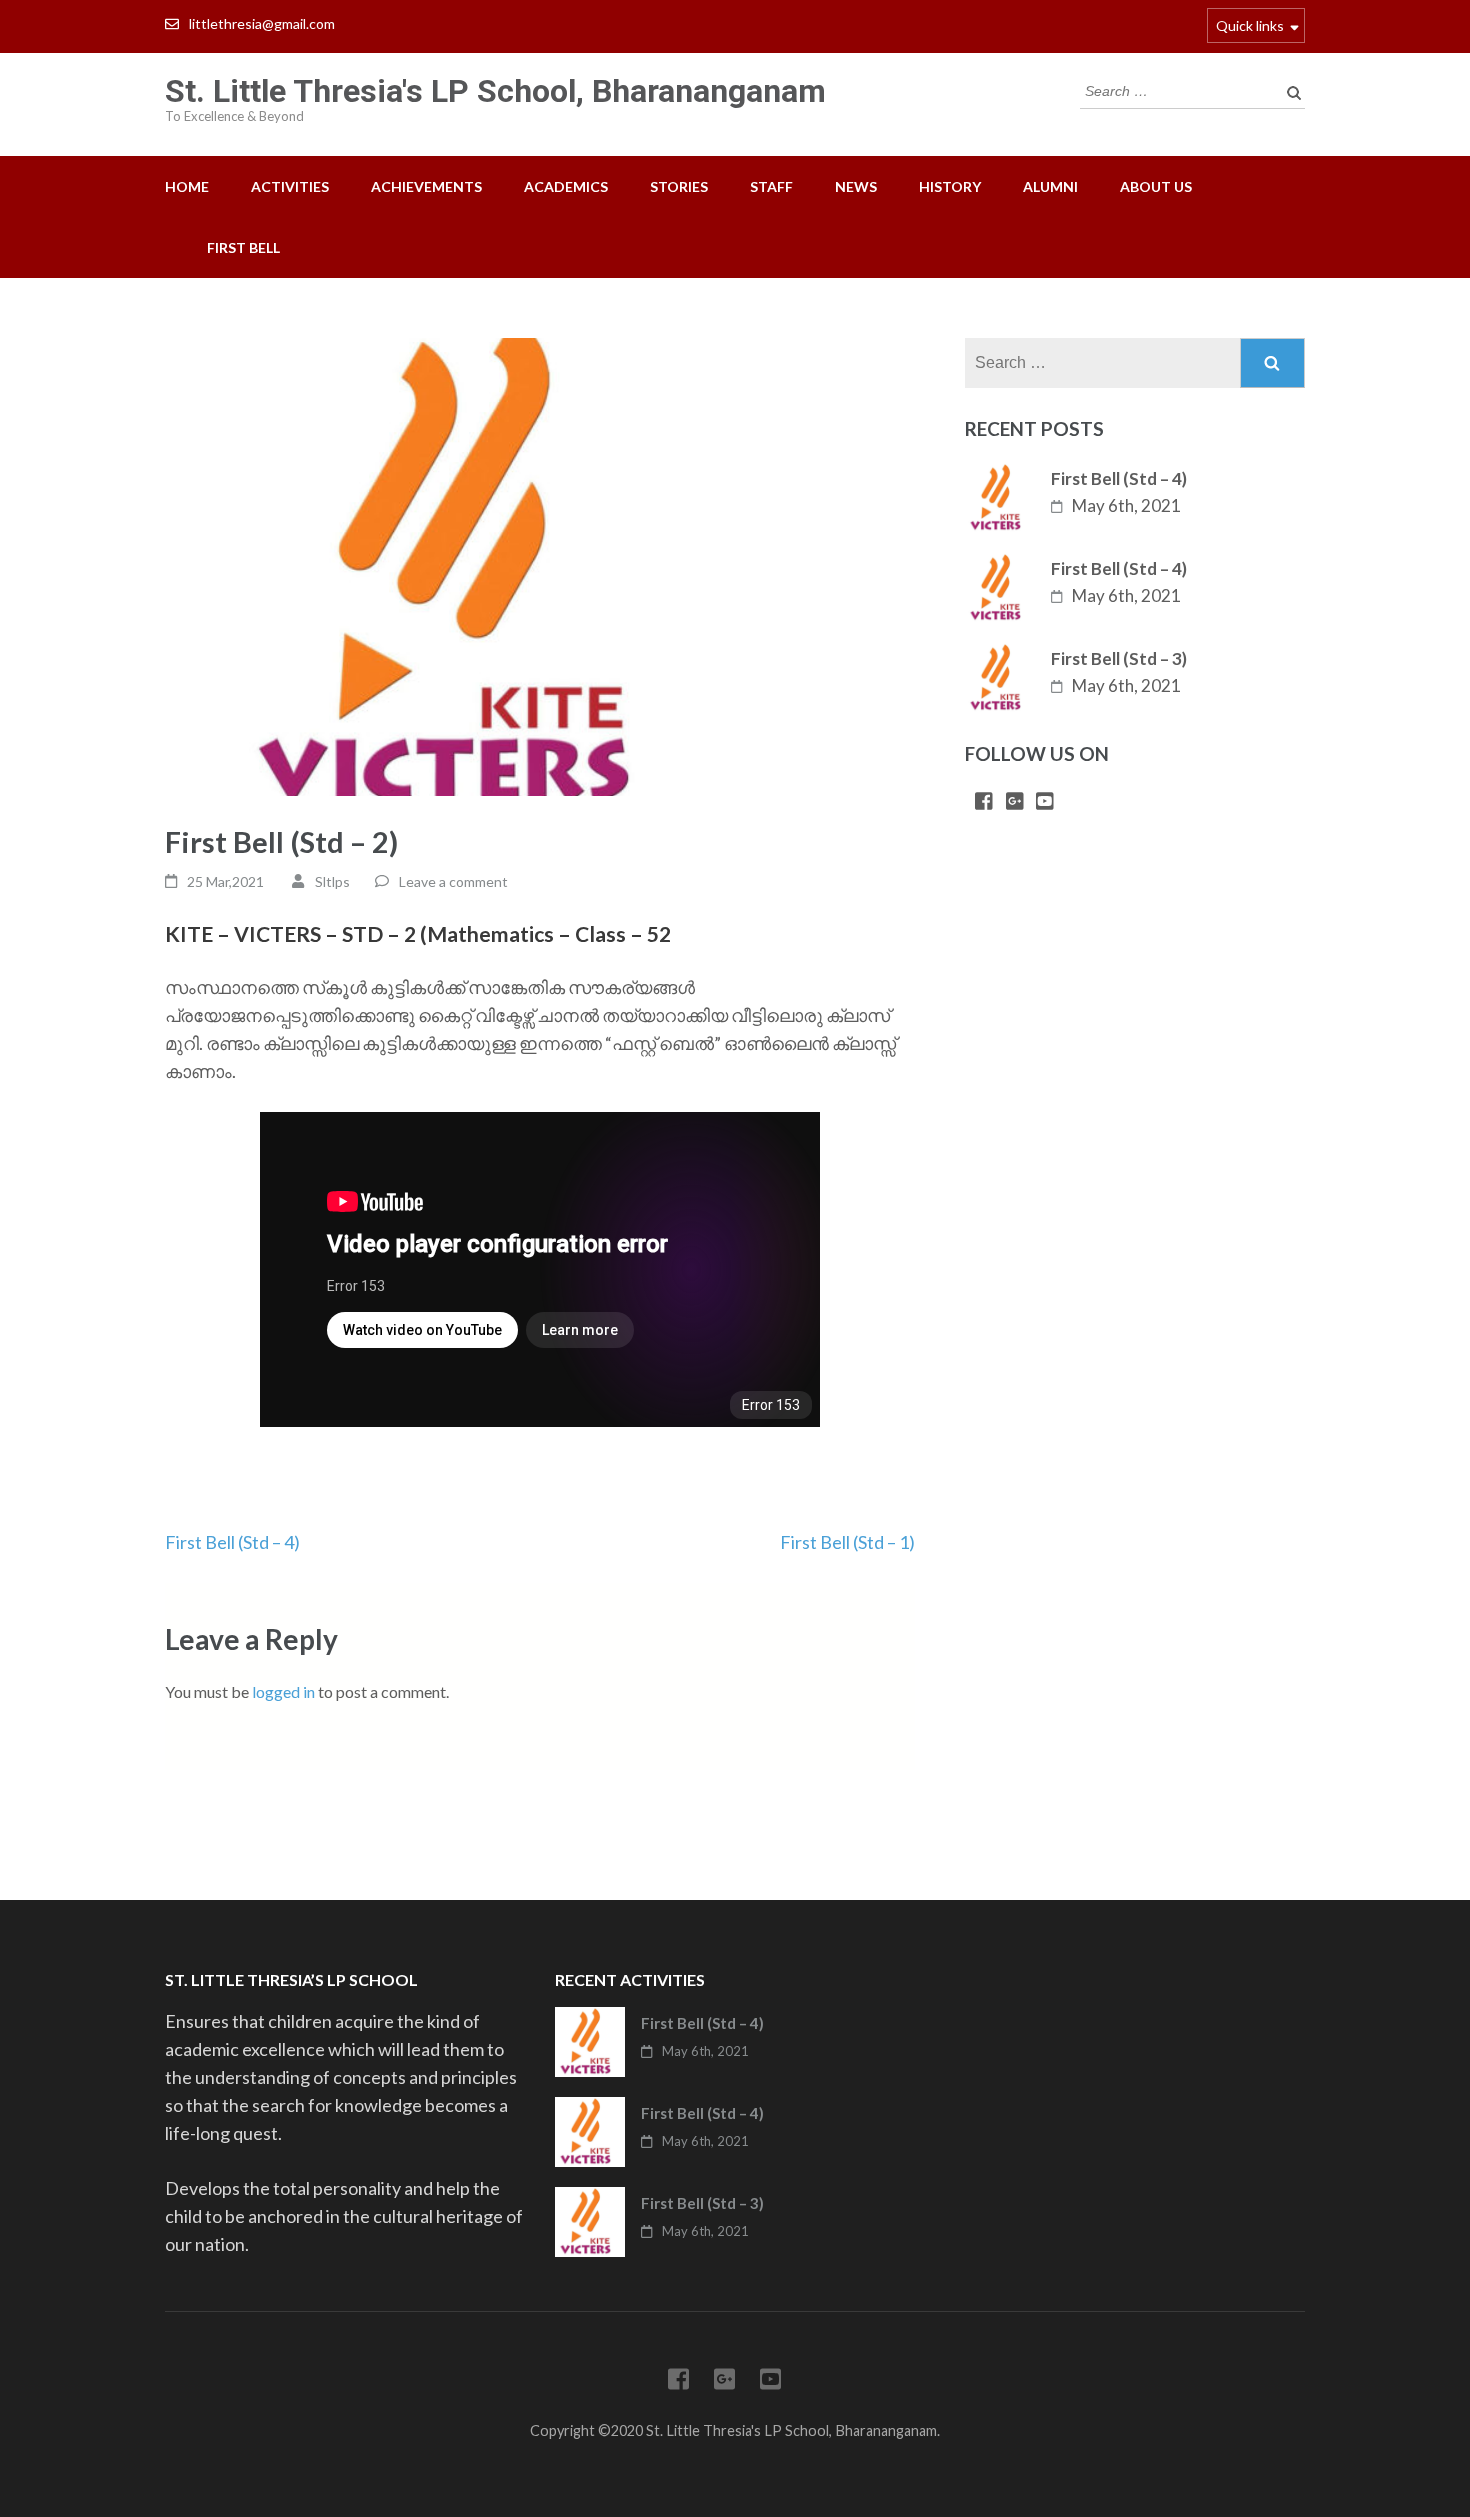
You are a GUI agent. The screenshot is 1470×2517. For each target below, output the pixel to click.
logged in (283, 1691)
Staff (771, 186)
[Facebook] (984, 802)
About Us (1156, 186)
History (950, 186)
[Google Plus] (1015, 802)
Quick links (1250, 25)
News (856, 186)
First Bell (243, 247)
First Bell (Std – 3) (1119, 658)
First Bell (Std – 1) (847, 1542)
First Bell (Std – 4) (232, 1542)
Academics (566, 186)
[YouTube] (1045, 802)
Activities (290, 186)
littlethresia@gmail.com (262, 23)
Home (187, 186)
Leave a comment (453, 881)
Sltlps (332, 881)
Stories (679, 186)
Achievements (426, 186)
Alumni (1050, 186)
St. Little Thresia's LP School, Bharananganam (495, 91)
